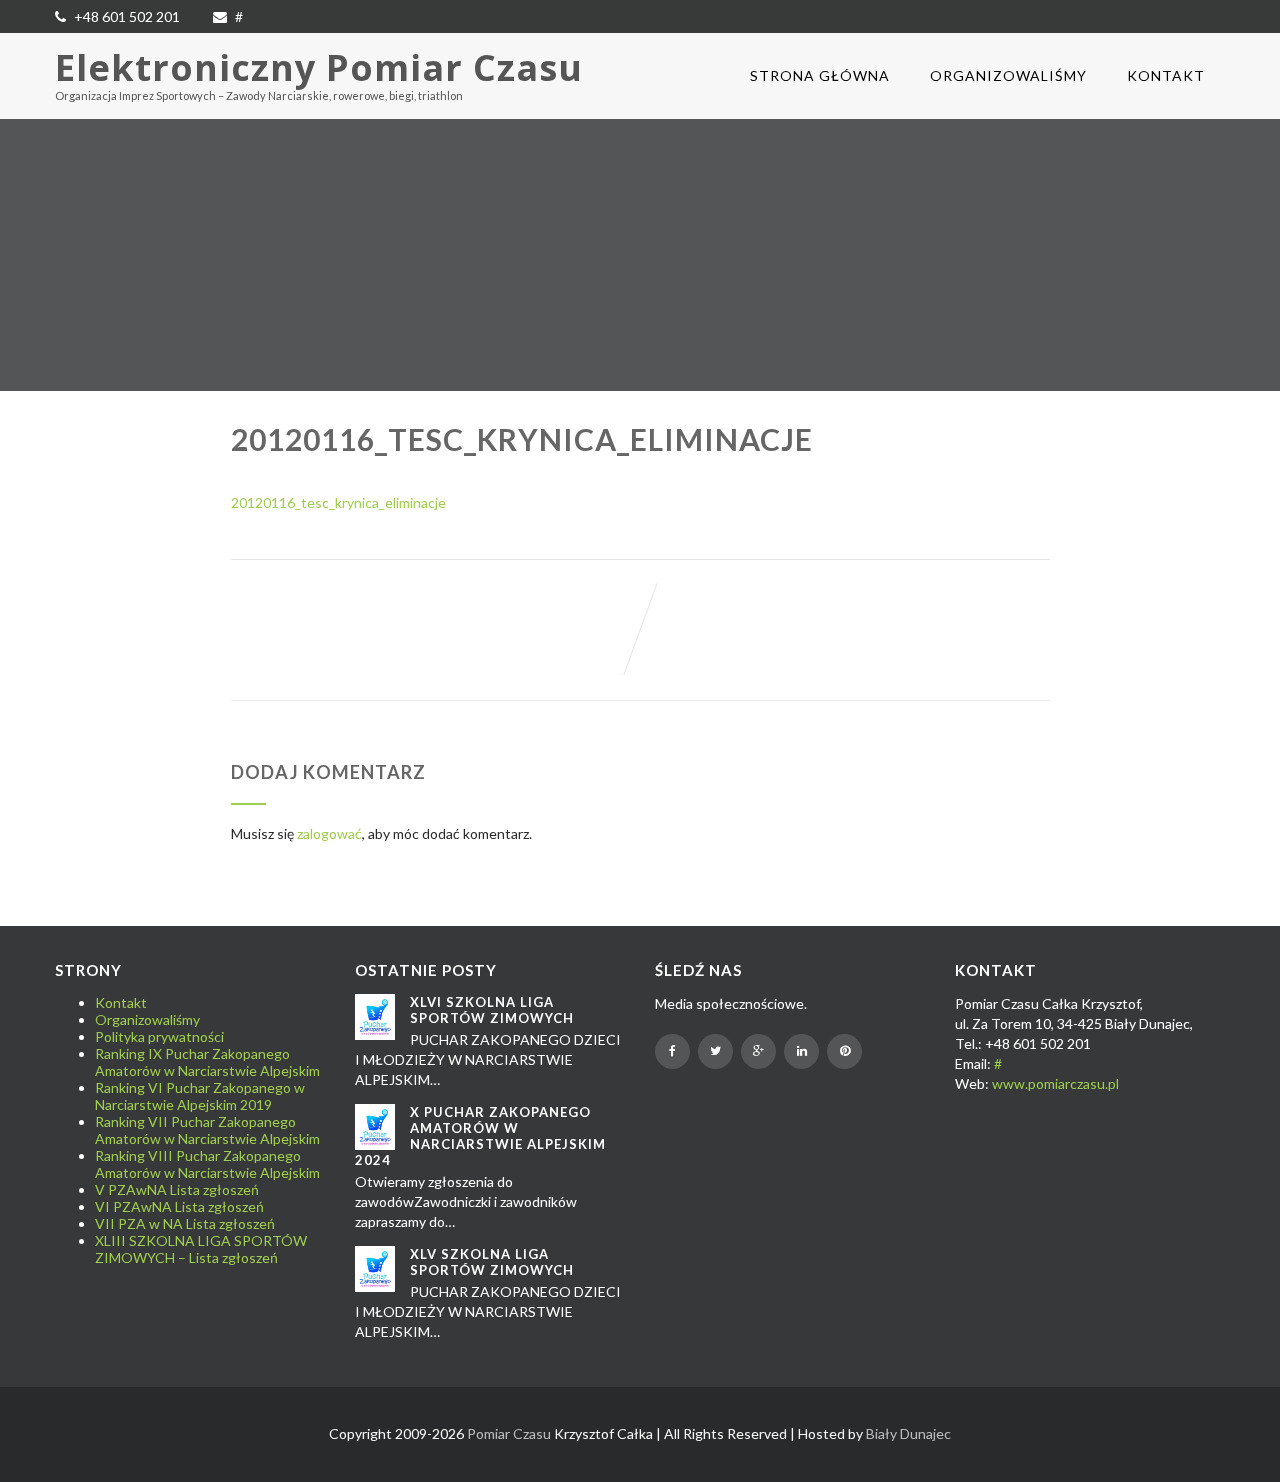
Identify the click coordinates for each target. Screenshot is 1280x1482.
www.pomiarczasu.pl (1055, 1083)
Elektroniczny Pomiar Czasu (319, 67)
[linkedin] (801, 1051)
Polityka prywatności (159, 1036)
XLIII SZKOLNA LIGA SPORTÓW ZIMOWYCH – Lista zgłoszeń (201, 1249)
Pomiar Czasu (509, 1433)
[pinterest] (844, 1051)
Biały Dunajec (908, 1433)
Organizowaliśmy (1008, 75)
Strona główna (820, 75)
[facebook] (672, 1051)
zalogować (329, 833)
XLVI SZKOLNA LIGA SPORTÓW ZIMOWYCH (492, 1010)
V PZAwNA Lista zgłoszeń (177, 1189)
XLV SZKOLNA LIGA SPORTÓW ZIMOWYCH (492, 1262)
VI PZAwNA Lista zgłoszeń (179, 1206)
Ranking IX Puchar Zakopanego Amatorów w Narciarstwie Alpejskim (207, 1062)
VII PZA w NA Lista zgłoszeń (185, 1223)
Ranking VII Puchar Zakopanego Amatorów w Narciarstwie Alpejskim (207, 1130)
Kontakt (1166, 75)
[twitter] (715, 1051)
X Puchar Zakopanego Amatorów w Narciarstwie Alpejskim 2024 (480, 1136)
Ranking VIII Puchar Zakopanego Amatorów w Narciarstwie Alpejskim (207, 1164)
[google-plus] (758, 1051)
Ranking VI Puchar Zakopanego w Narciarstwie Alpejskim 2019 (200, 1096)
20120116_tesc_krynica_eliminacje (338, 502)
